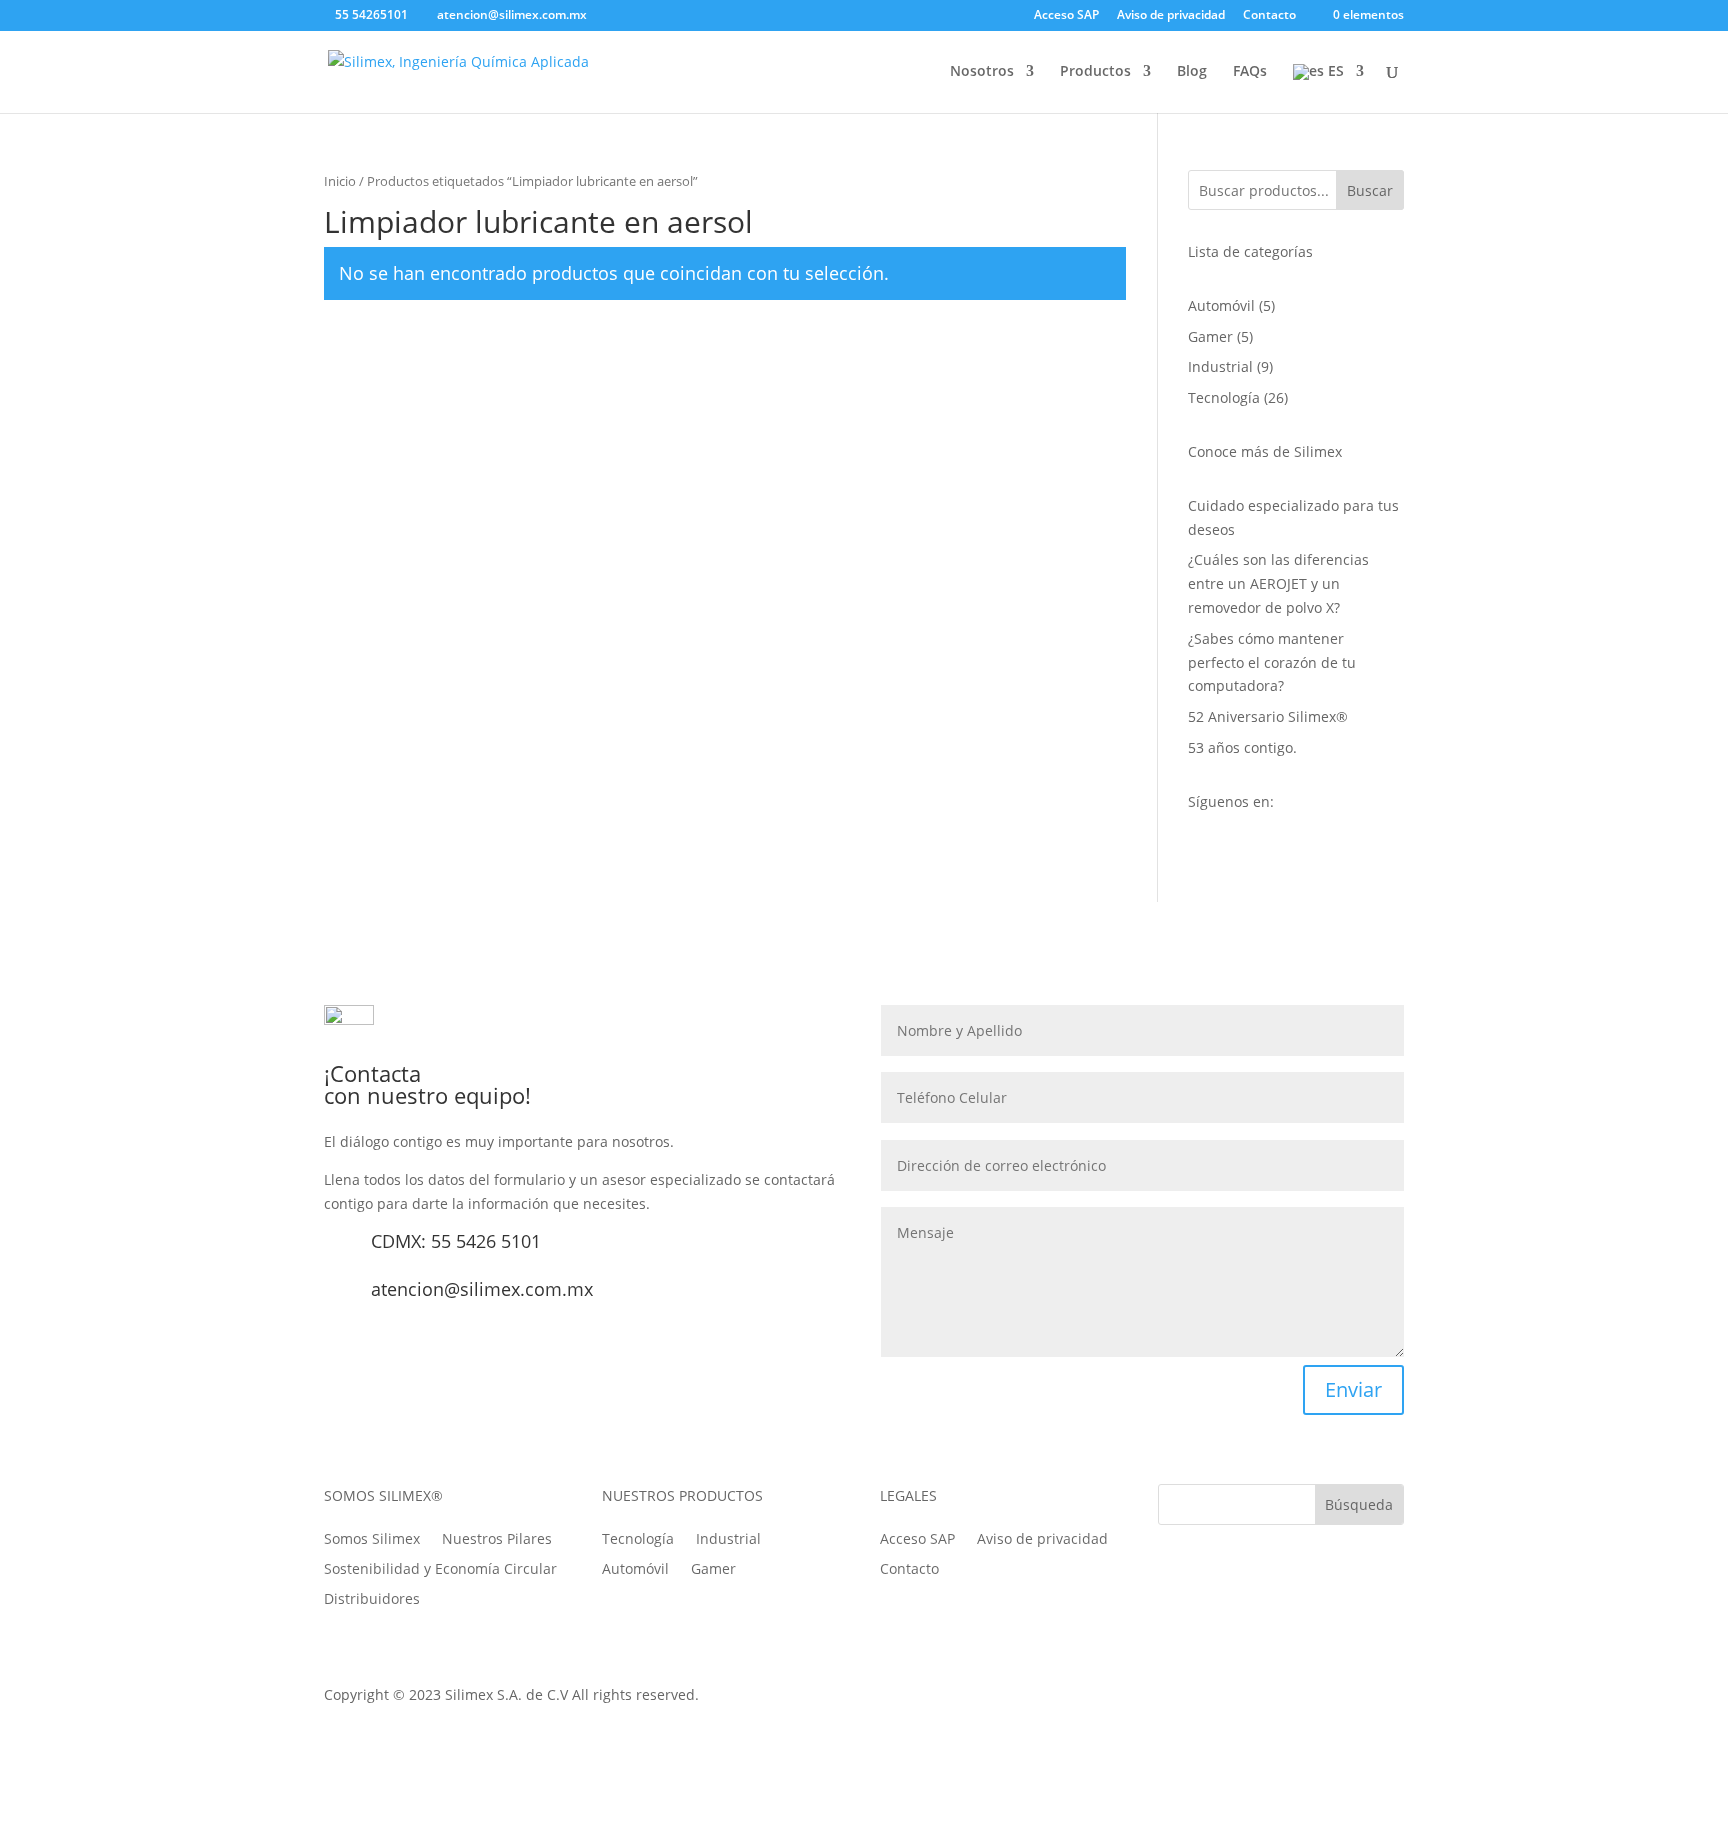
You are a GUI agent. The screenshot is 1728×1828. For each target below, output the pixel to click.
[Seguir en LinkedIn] (1388, 1699)
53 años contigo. (1242, 747)
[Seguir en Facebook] (1228, 1699)
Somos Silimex (372, 1537)
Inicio (340, 181)
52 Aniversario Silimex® (1270, 716)
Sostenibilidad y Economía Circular (440, 1567)
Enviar (1353, 1389)
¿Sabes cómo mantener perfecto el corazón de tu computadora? (1272, 662)
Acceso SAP (1066, 16)
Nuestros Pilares (497, 1537)
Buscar (1370, 190)
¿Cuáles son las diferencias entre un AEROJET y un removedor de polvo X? (1278, 583)
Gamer (713, 1570)
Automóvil (635, 1570)
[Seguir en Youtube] (1348, 1699)
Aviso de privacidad (1171, 16)
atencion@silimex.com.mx (482, 1289)
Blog (1192, 72)
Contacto (1269, 16)
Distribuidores (372, 1597)
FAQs (1250, 72)
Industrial (728, 1540)
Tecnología (638, 1540)
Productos (1095, 72)
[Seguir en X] (1268, 1699)
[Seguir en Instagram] (1308, 1699)
